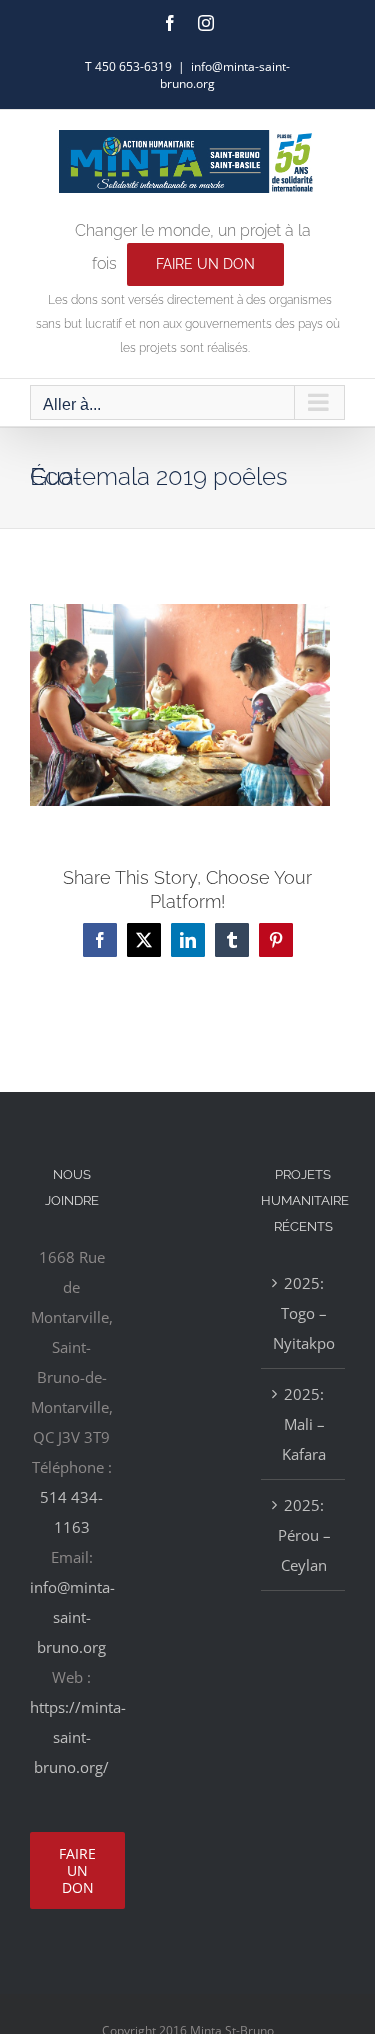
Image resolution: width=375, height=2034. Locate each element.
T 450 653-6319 (128, 66)
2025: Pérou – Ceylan (304, 1535)
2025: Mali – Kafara (304, 1424)
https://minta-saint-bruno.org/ (78, 1737)
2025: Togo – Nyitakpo (304, 1313)
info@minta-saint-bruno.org (72, 1617)
